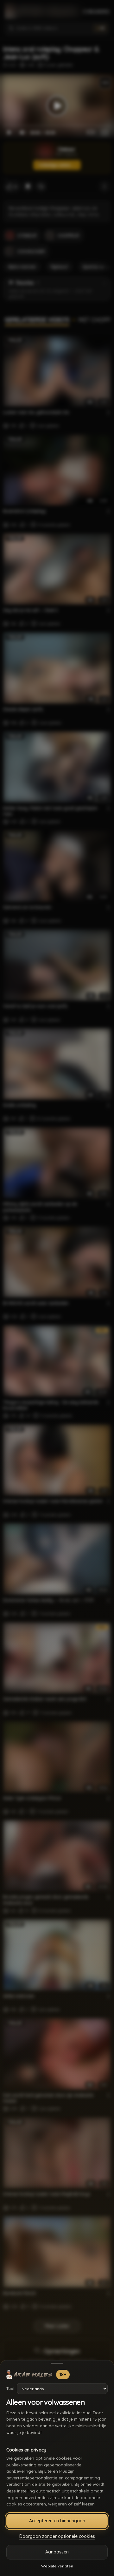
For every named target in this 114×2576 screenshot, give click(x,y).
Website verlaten (57, 2566)
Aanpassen (57, 2552)
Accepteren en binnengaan (57, 2521)
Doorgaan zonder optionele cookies (57, 2536)
